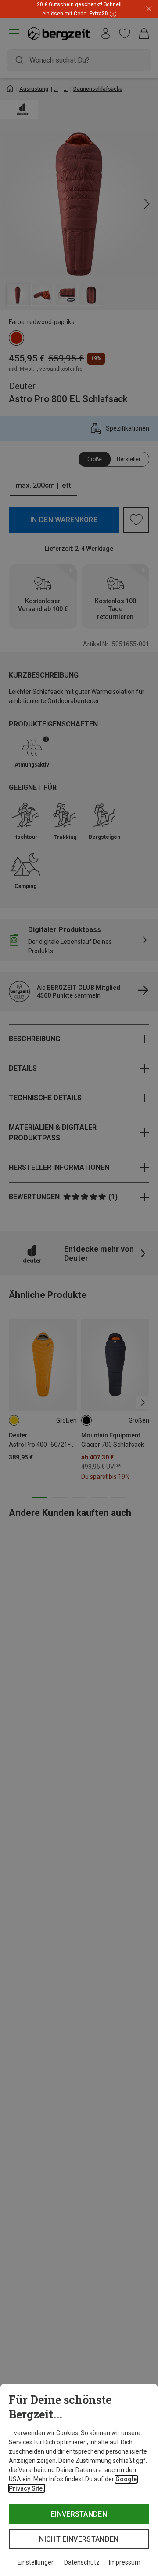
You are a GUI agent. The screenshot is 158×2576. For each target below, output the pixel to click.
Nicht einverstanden (79, 2539)
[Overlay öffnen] (112, 13)
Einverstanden (79, 2514)
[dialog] (79, 2480)
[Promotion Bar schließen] (149, 9)
